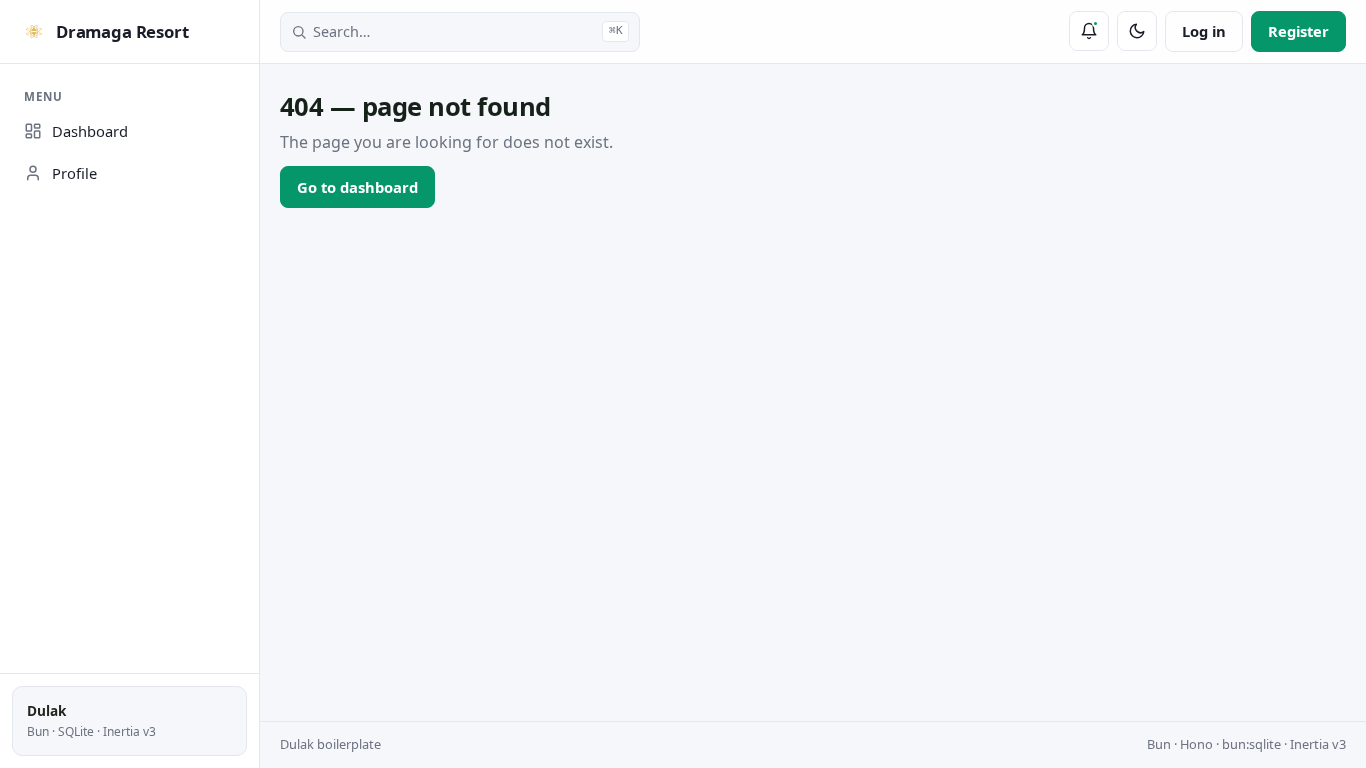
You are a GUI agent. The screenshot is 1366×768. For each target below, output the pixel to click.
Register (1298, 31)
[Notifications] (1089, 31)
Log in (1204, 31)
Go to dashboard (357, 187)
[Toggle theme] (1137, 31)
